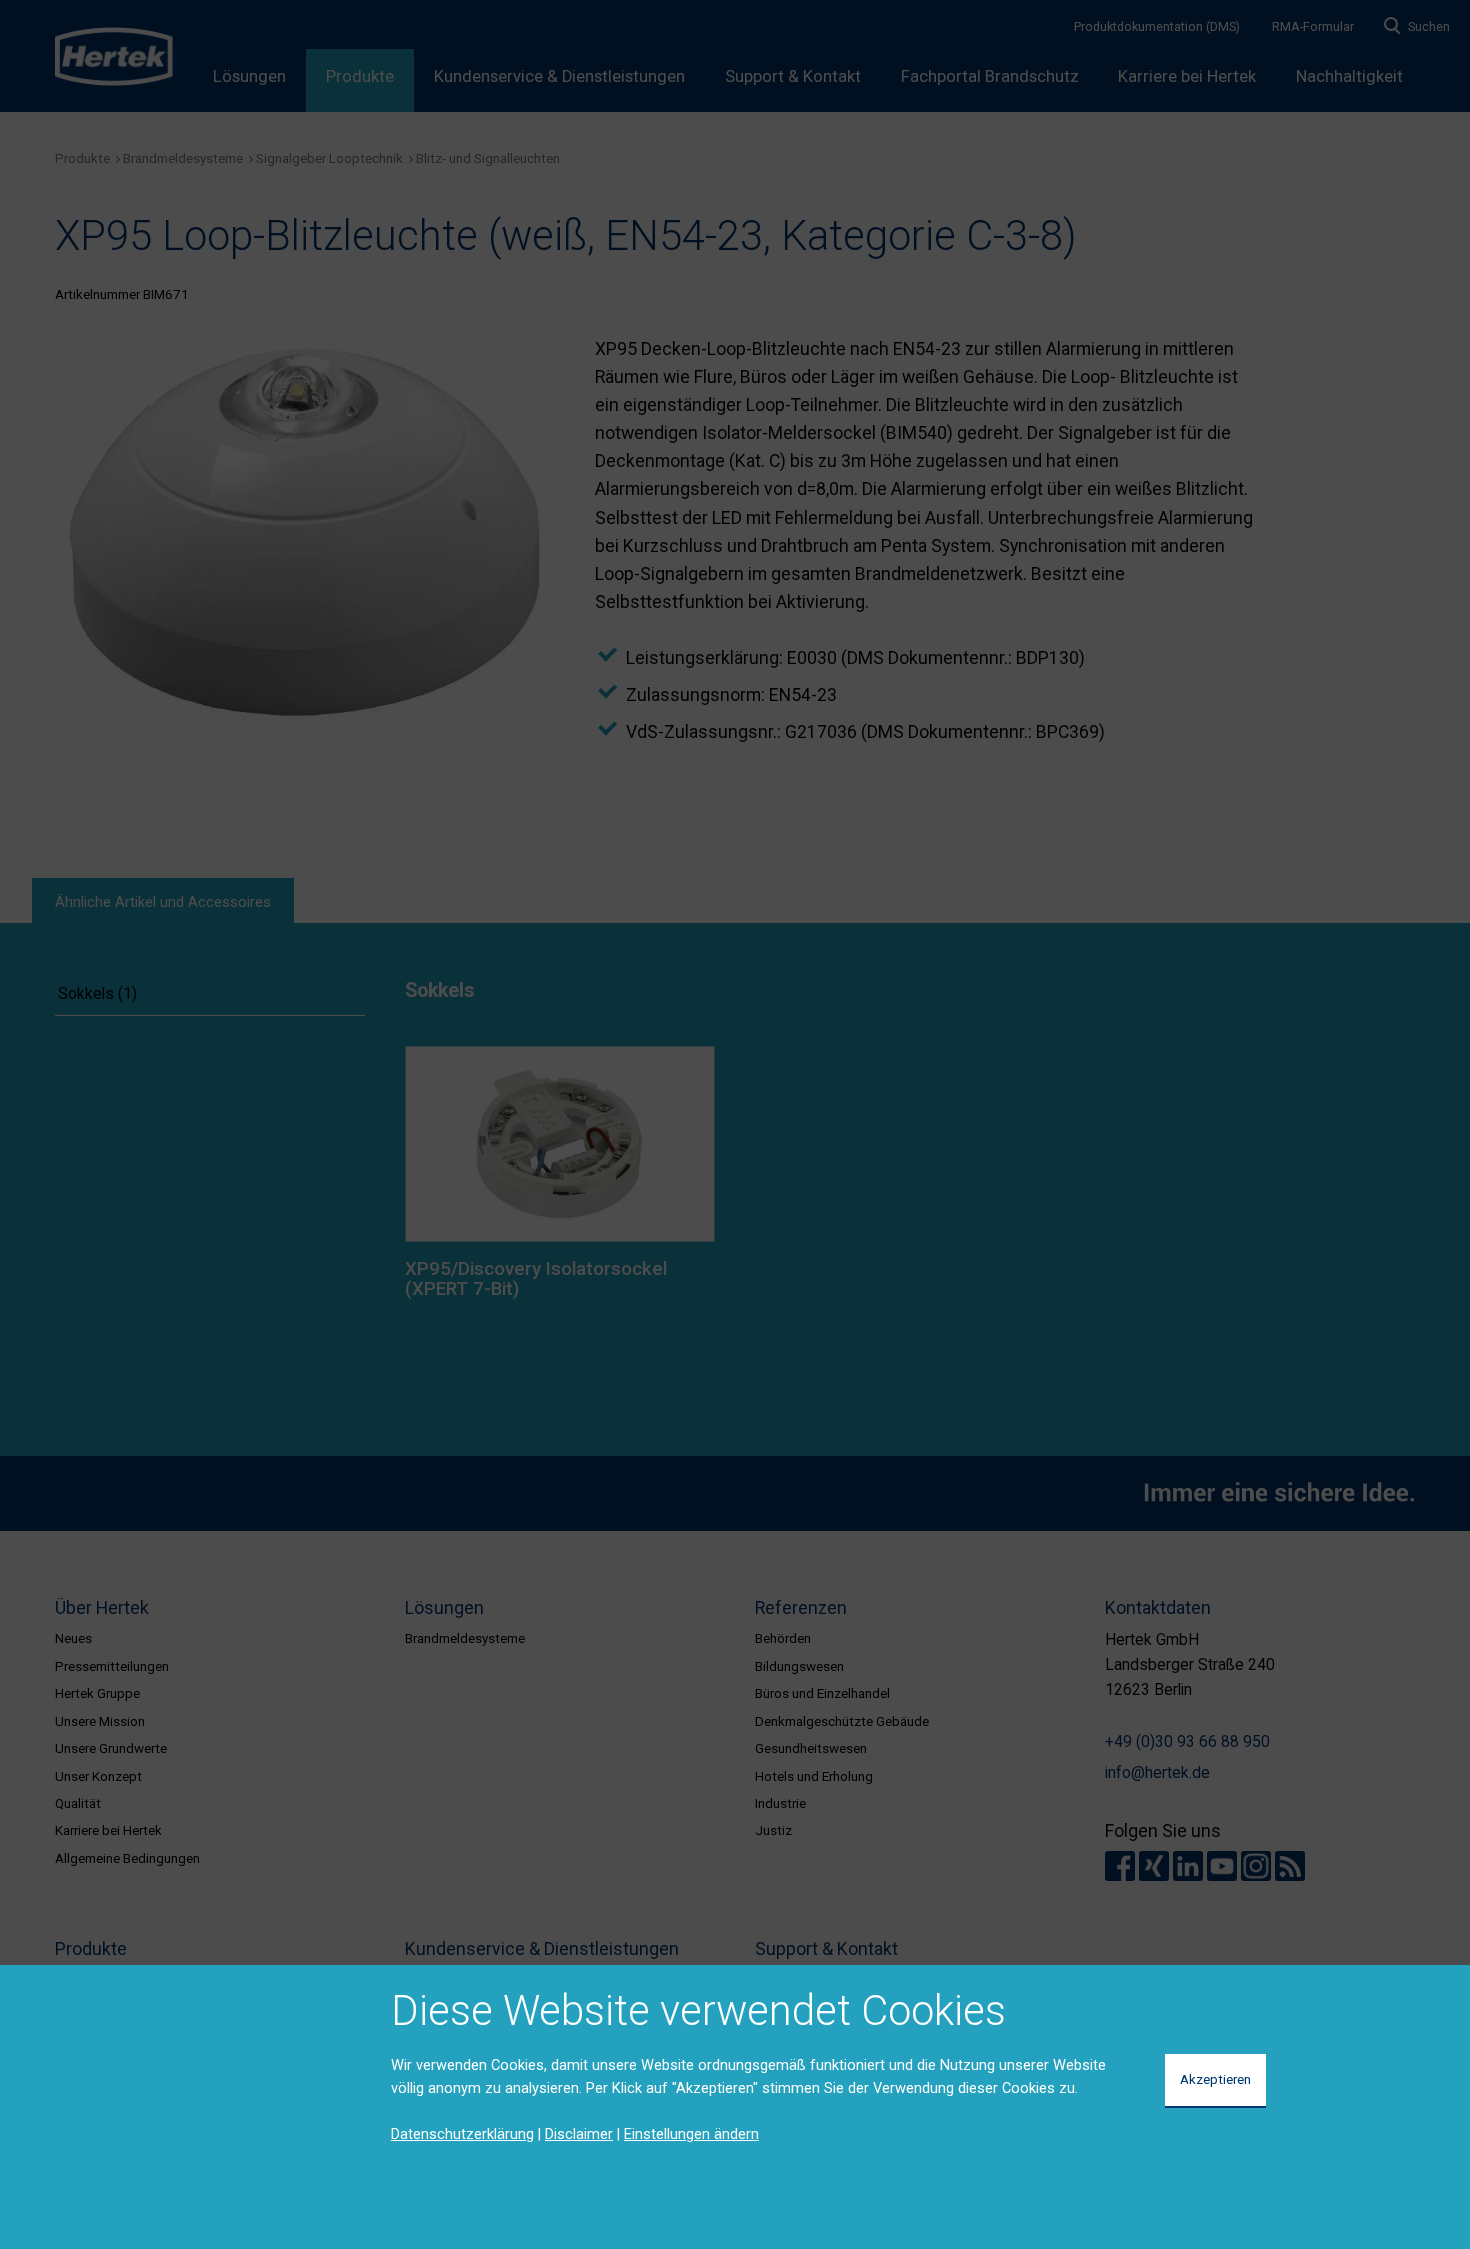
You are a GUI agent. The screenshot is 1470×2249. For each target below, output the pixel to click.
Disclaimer (579, 2134)
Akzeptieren (1215, 2079)
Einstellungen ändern (691, 2134)
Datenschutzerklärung (462, 2134)
